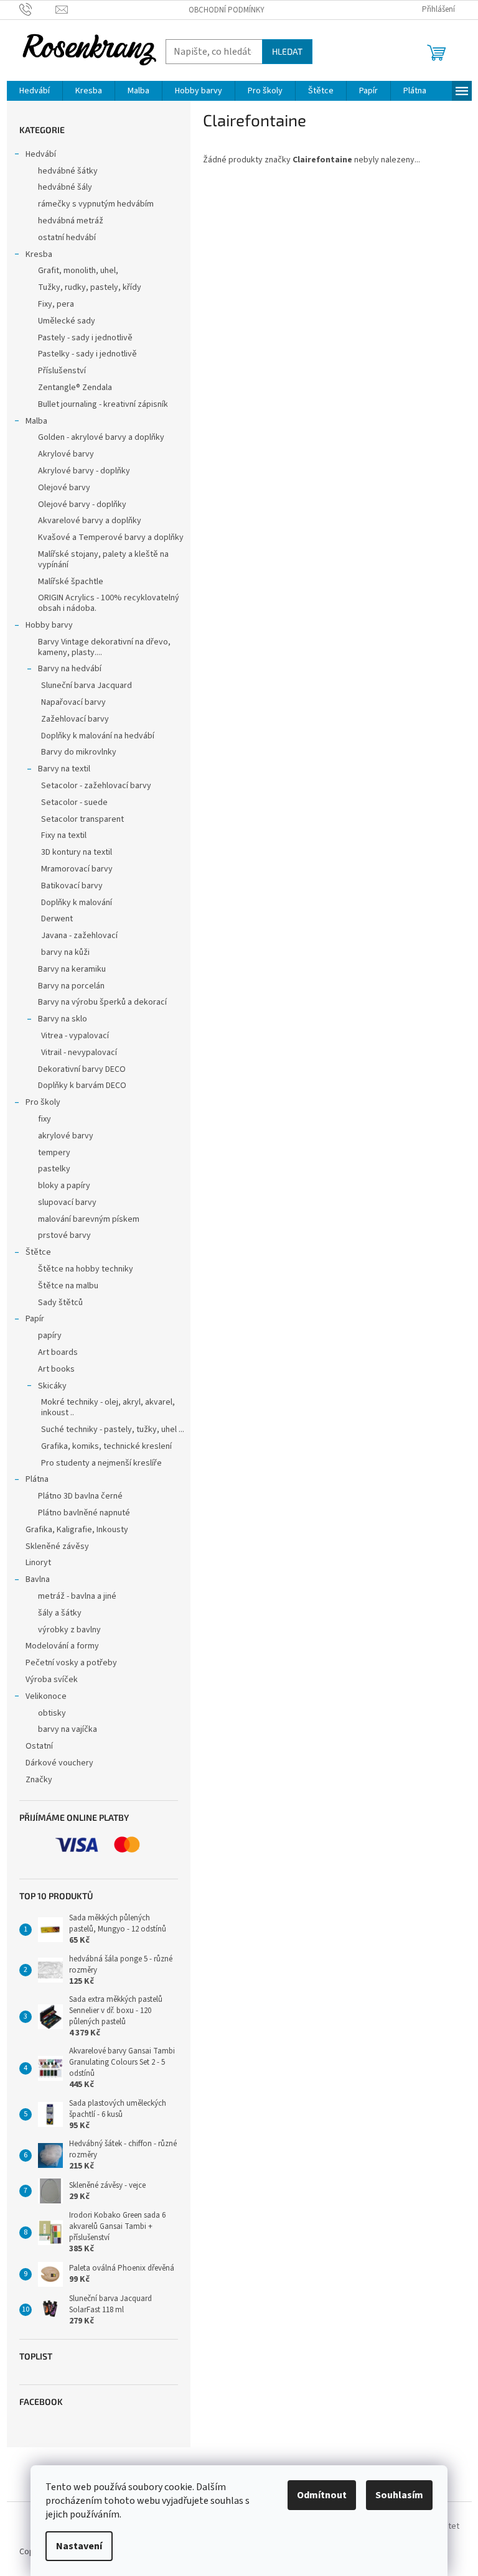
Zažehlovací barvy (75, 719)
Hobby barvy (49, 625)
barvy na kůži (65, 952)
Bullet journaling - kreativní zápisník (103, 404)
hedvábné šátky (68, 171)
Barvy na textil (64, 769)
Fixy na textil (64, 835)
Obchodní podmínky (227, 10)
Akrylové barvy (66, 454)
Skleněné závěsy (57, 1546)
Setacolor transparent (82, 819)
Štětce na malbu (68, 1286)
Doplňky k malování (77, 903)
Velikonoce (46, 1696)
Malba (36, 421)
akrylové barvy (66, 1136)
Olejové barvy (64, 488)
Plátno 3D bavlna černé (80, 1496)
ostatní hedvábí (67, 238)
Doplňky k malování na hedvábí (98, 736)
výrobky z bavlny (69, 1630)
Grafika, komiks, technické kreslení (106, 1446)
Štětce (38, 1252)
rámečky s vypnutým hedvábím (96, 204)
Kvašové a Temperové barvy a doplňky (111, 537)
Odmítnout (322, 2495)
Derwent (57, 919)
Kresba (39, 254)
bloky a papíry (64, 1186)
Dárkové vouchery (59, 1763)
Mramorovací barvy (77, 869)
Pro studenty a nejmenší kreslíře (101, 1463)
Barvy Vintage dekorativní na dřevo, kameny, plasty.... (104, 647)
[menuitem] (35, 91)
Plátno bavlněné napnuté (84, 1513)
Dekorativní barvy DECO (82, 1069)
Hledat (287, 51)
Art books (56, 1369)
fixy (45, 1119)
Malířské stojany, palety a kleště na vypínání (103, 560)
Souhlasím (399, 2495)
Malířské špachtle (71, 582)
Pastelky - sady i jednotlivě (87, 354)
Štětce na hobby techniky (86, 1269)
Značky (39, 1780)
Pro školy (43, 1102)
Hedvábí (41, 154)
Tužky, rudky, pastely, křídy (90, 287)
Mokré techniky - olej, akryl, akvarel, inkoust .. (108, 1407)
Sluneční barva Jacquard (87, 686)
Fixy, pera (56, 304)
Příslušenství (62, 371)
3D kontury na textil (77, 852)
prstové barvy (64, 1235)
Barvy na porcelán (71, 986)
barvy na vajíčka (68, 1729)
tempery (54, 1153)
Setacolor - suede (74, 802)
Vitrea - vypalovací (75, 1036)
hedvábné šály (65, 187)
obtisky (52, 1713)
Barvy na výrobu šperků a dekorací (102, 1002)
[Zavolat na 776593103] (38, 9)
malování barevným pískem (89, 1219)
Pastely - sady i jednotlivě (85, 338)
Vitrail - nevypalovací (79, 1053)
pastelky (54, 1169)
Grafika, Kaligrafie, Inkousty (77, 1530)
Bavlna (38, 1579)
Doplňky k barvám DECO (82, 1086)
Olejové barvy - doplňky (82, 505)
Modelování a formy (62, 1646)
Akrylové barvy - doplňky (84, 471)
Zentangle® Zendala (75, 388)
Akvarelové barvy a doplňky (90, 521)
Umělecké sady (67, 321)
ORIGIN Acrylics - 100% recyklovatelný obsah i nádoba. (109, 603)
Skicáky (52, 1386)
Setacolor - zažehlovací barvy (96, 786)
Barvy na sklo (63, 1019)
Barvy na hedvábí (70, 669)
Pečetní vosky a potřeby (71, 1663)
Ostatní (39, 1746)
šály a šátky (60, 1613)
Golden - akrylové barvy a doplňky (101, 437)
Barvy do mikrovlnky (79, 752)
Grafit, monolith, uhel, (78, 271)
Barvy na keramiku (72, 969)
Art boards (58, 1352)
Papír (35, 1319)
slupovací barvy (67, 1202)
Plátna (37, 1479)
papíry (50, 1336)
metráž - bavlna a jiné (77, 1596)
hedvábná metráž (71, 221)
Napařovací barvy (73, 702)
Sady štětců (60, 1303)
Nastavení (79, 2546)
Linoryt (38, 1563)
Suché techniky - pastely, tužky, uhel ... (113, 1430)
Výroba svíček (52, 1680)
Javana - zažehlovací (79, 936)
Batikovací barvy (72, 886)
